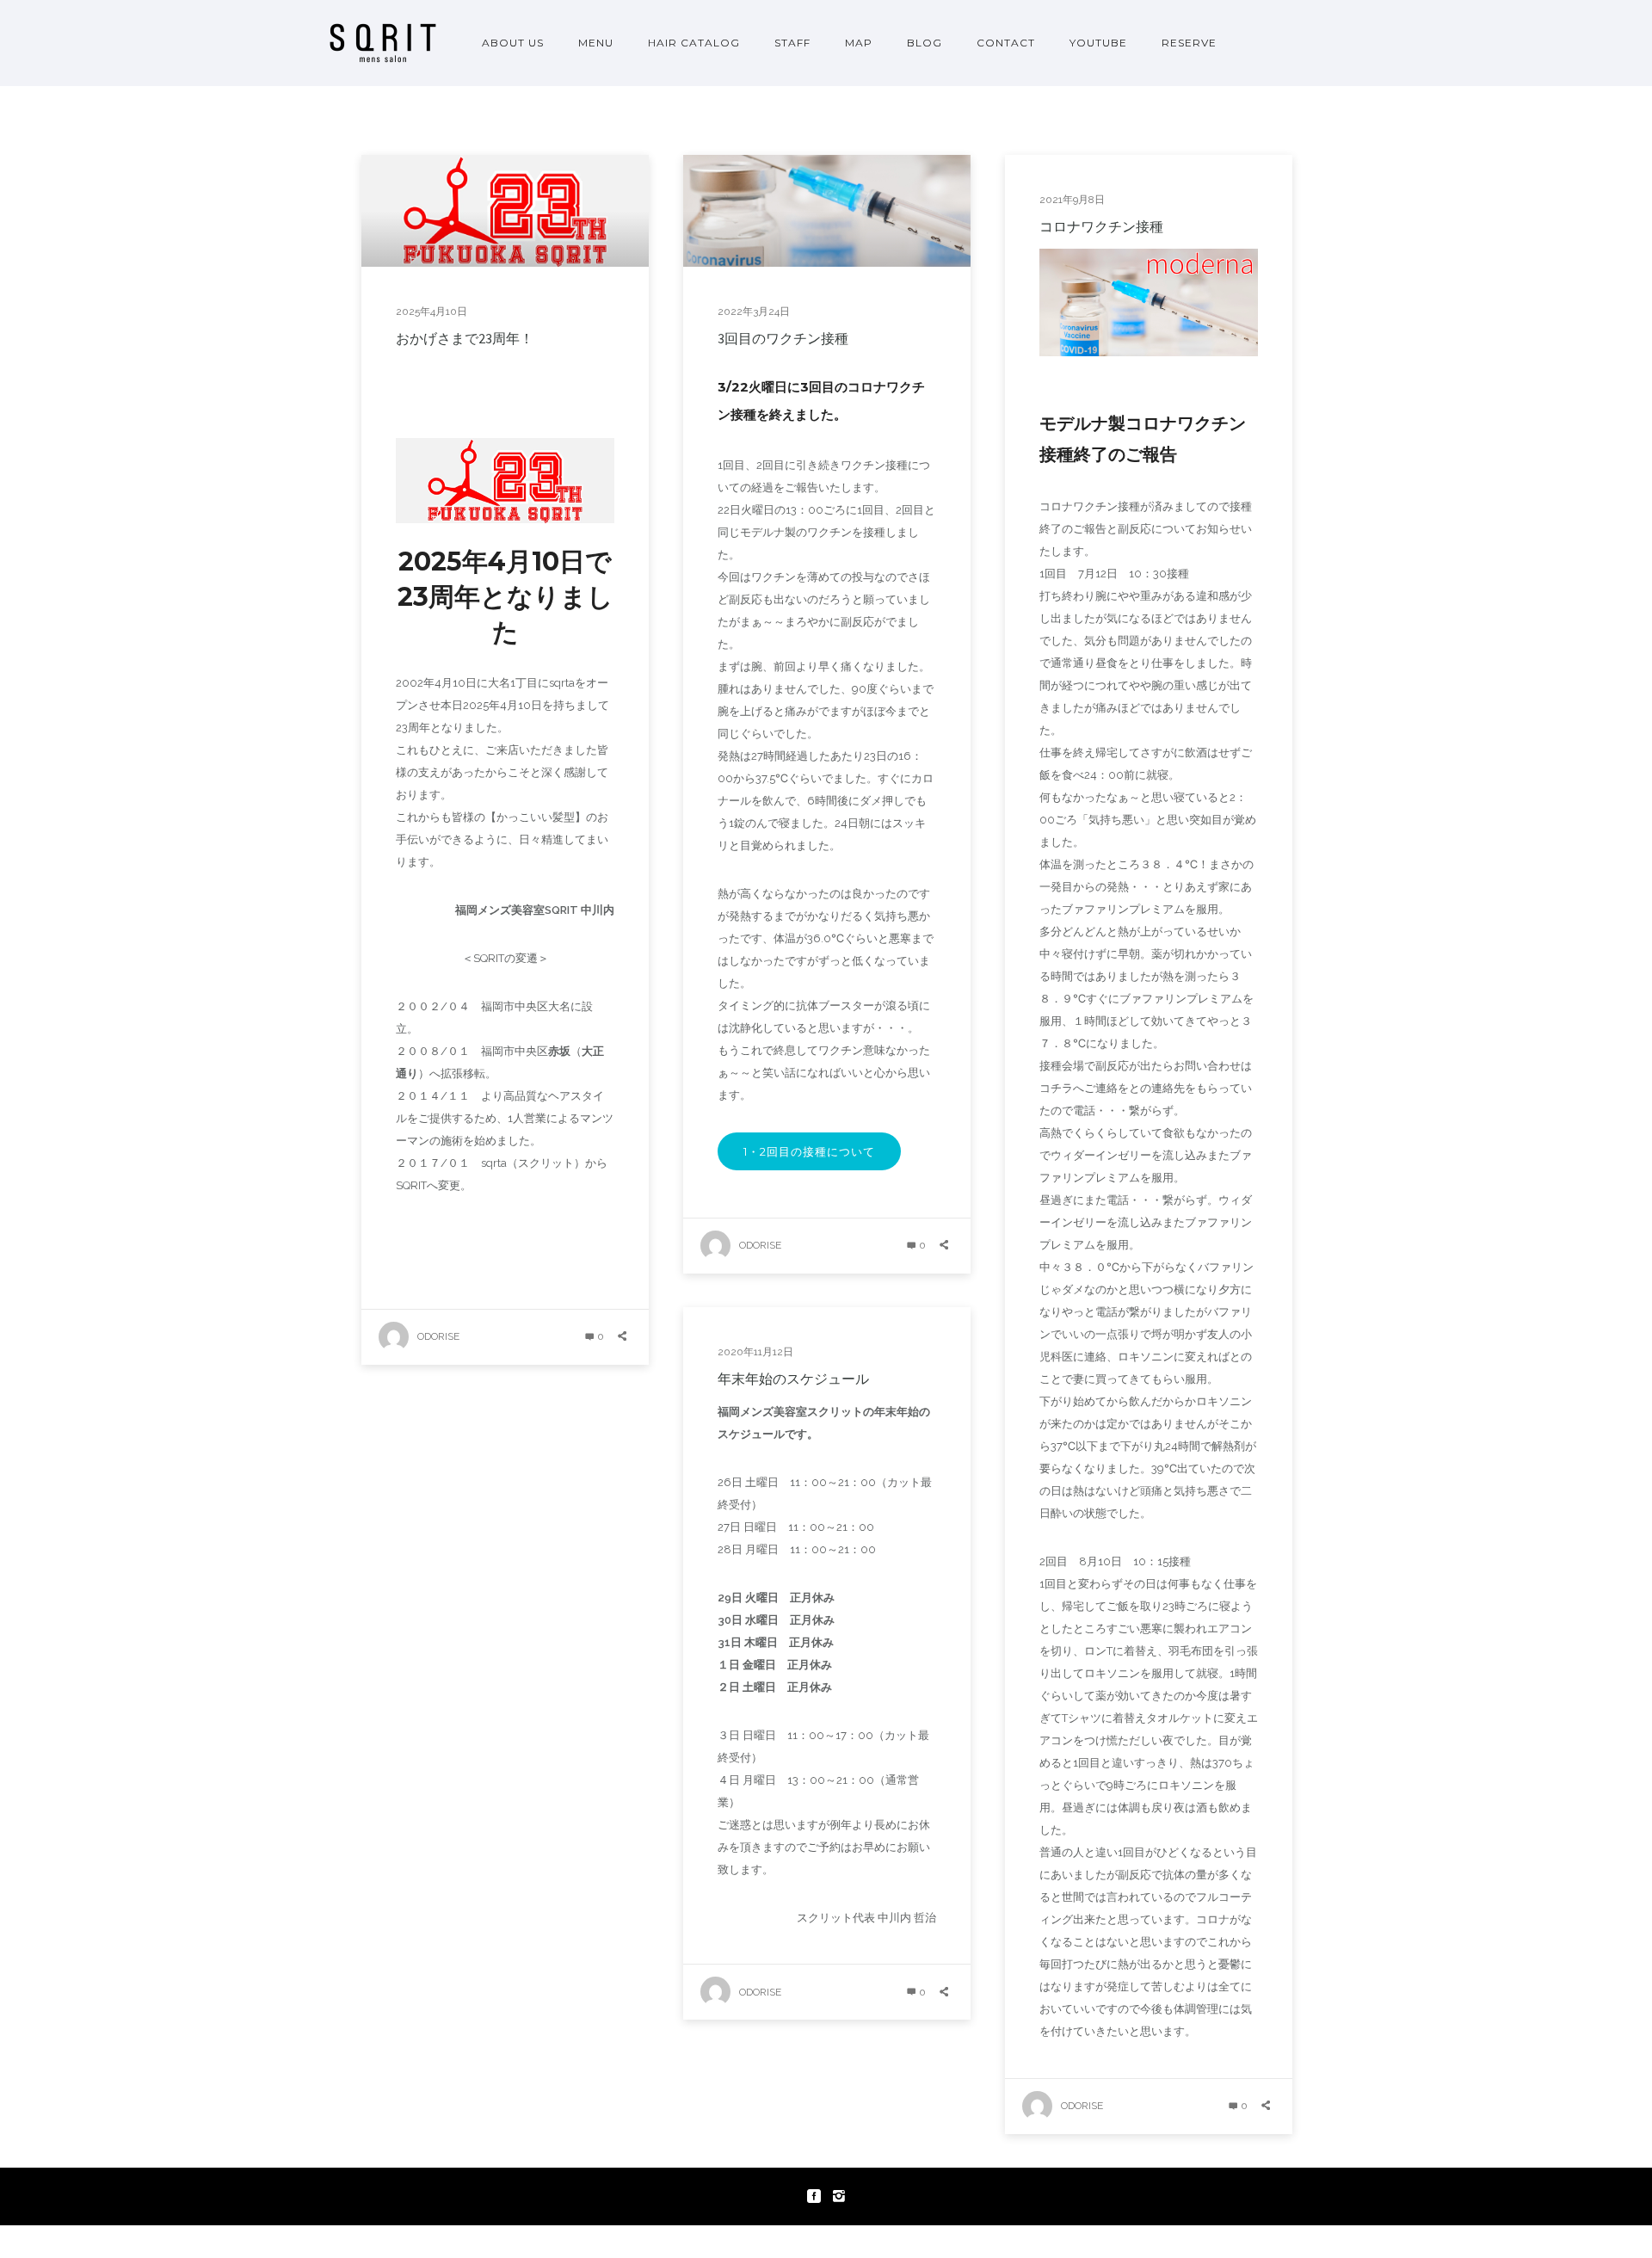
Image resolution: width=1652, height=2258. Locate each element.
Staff (792, 43)
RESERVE (1189, 43)
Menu (596, 43)
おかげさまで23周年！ (465, 338)
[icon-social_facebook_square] (818, 2196)
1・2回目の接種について (809, 1151)
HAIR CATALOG (694, 43)
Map (859, 43)
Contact (1006, 43)
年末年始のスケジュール (793, 1379)
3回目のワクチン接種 (783, 338)
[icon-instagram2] (839, 2196)
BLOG (925, 43)
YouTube (1098, 43)
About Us (513, 43)
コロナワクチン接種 (1101, 226)
